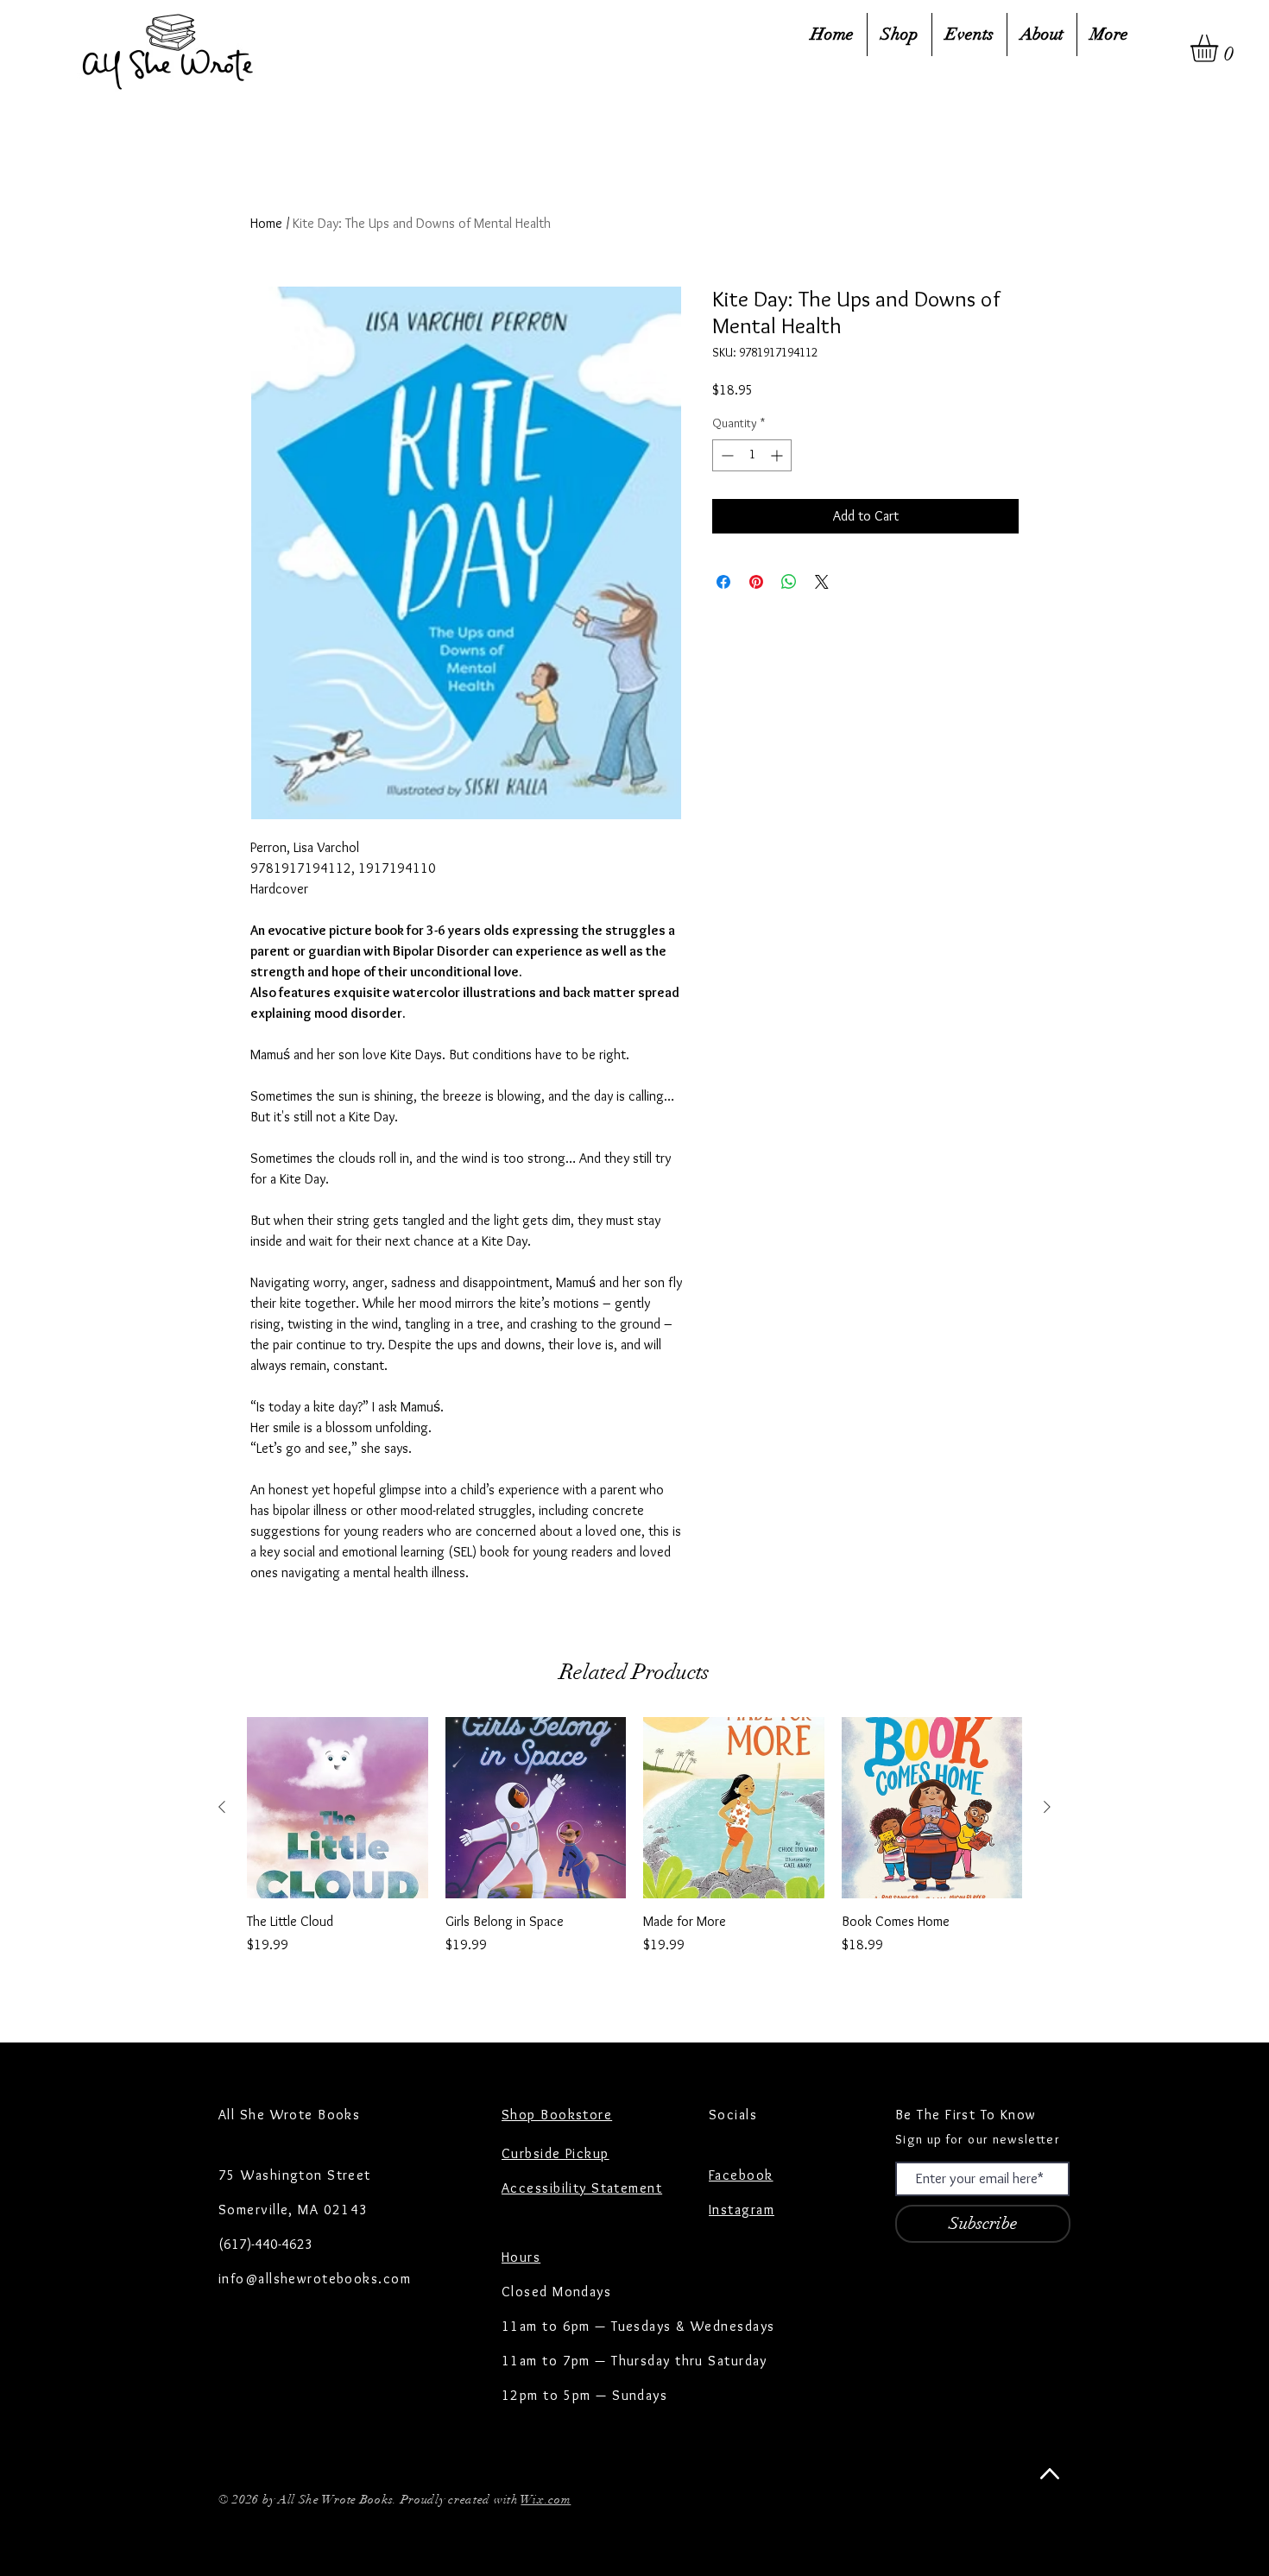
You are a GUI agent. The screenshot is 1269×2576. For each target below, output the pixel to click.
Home (266, 223)
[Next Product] (1047, 1807)
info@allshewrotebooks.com (315, 2279)
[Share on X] (822, 582)
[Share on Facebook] (723, 582)
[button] (1220, 48)
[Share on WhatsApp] (789, 582)
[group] (634, 1856)
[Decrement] (726, 455)
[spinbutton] (752, 455)
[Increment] (778, 455)
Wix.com (546, 2500)
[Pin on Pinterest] (756, 582)
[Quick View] (338, 1808)
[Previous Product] (222, 1807)
